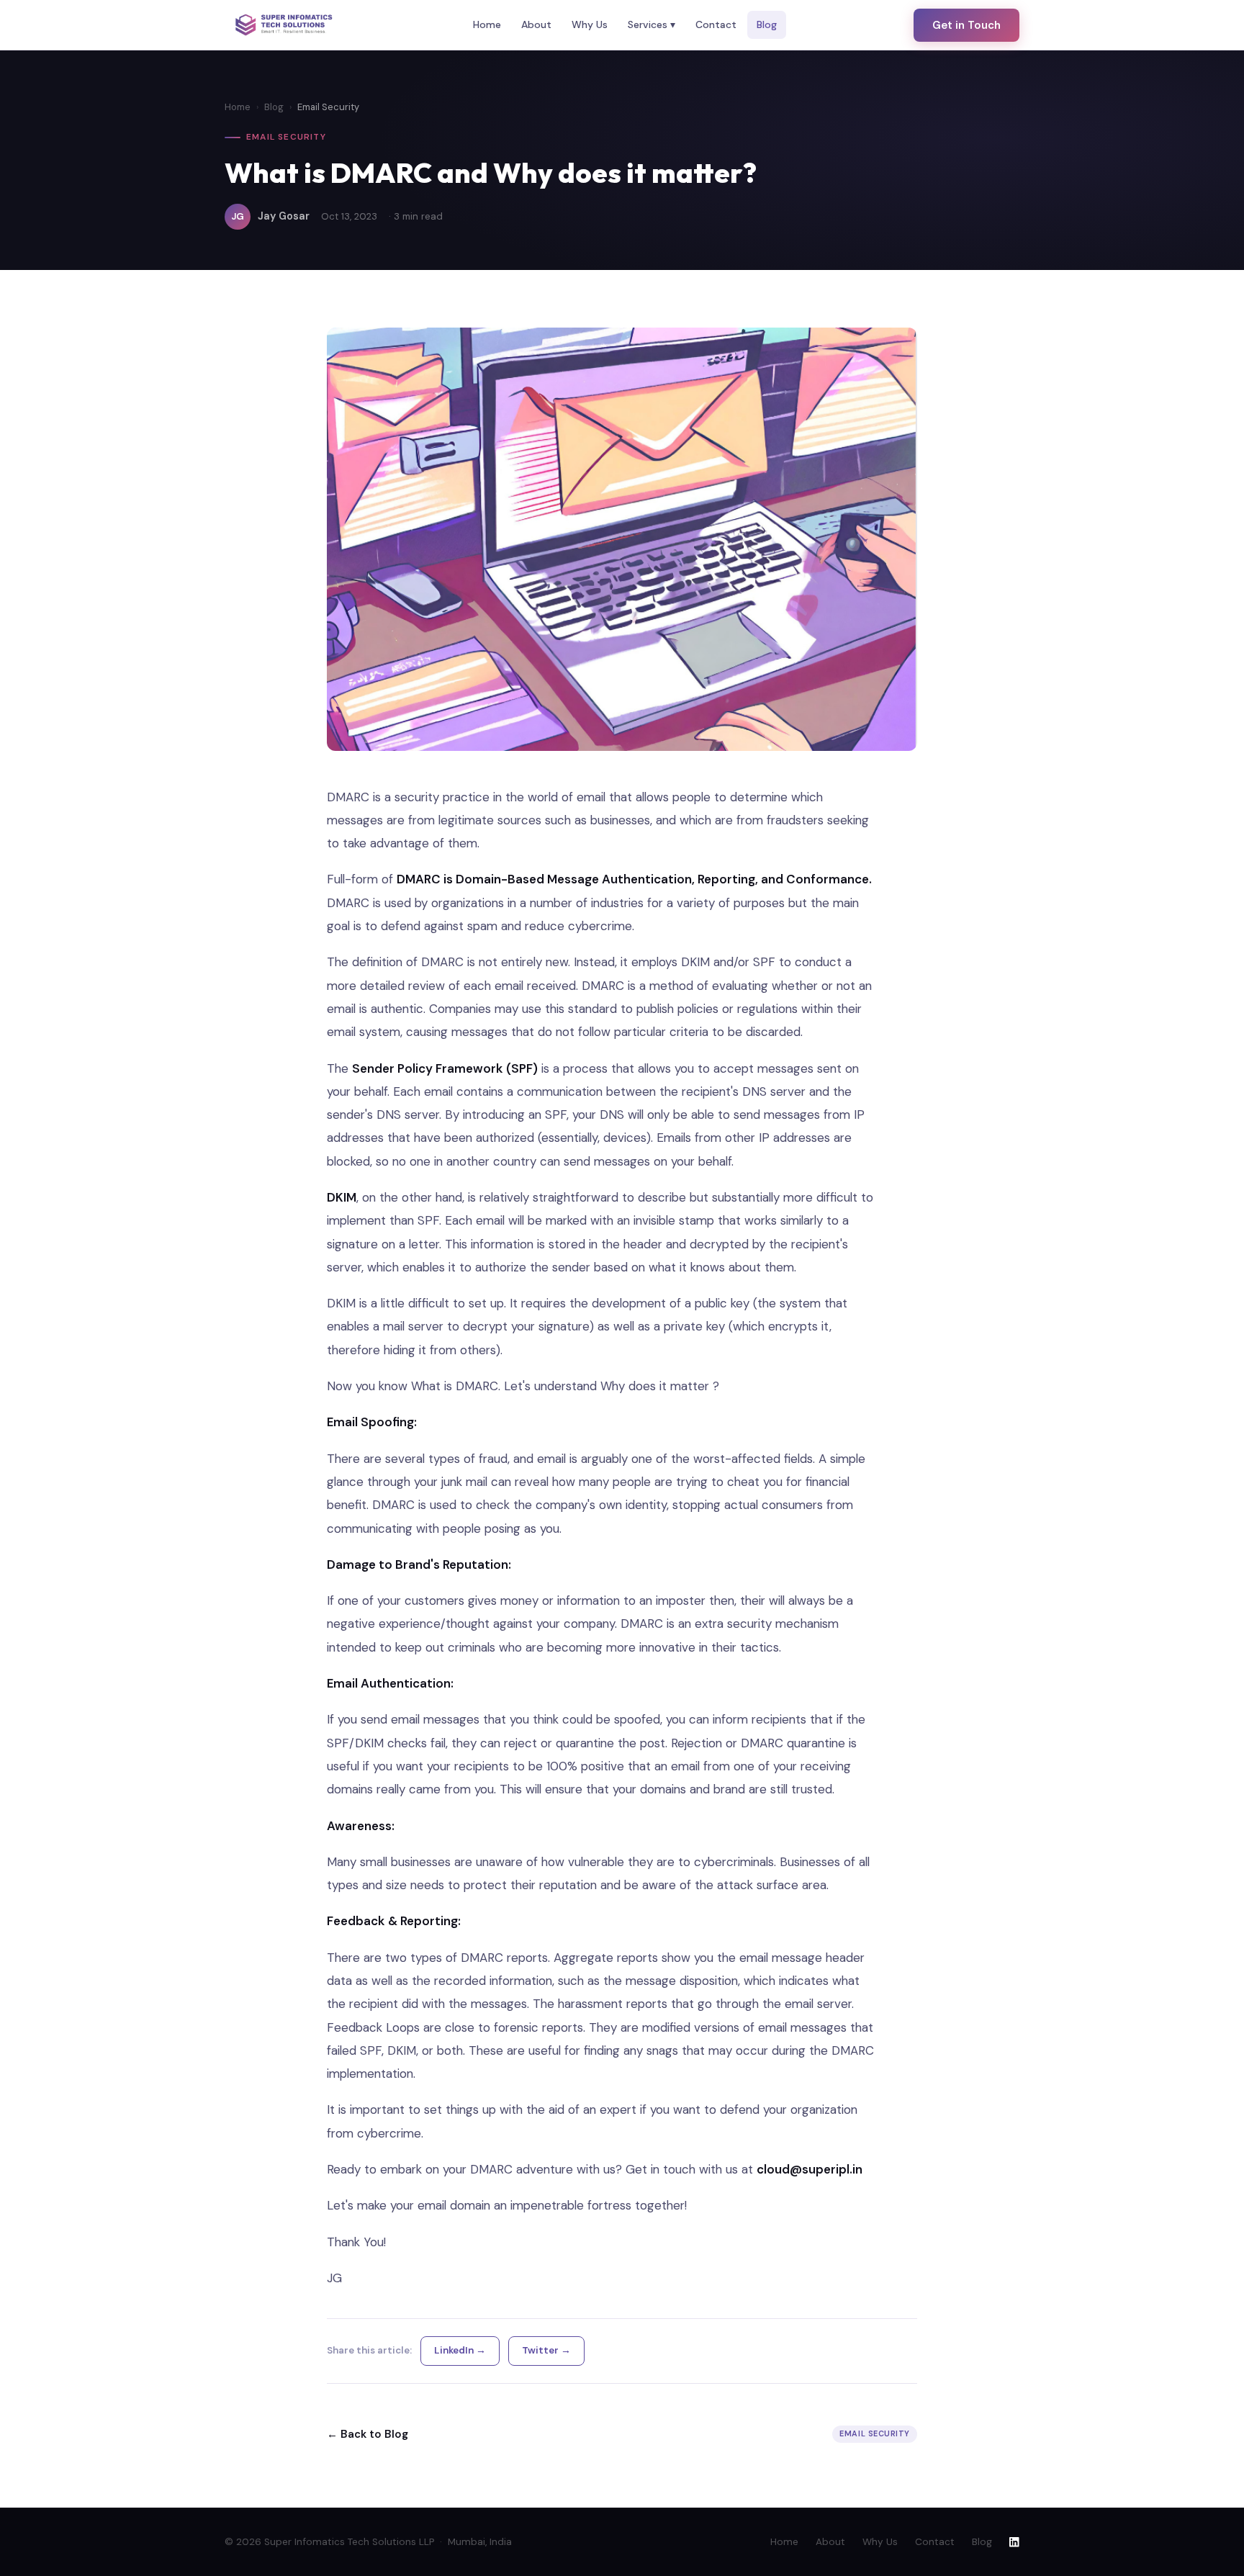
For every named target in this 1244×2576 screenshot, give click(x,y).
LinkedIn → (460, 2350)
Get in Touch (966, 25)
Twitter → (546, 2350)
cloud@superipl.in (810, 2169)
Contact (716, 24)
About (536, 24)
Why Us (590, 24)
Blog (767, 24)
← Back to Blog (368, 2434)
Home (487, 24)
